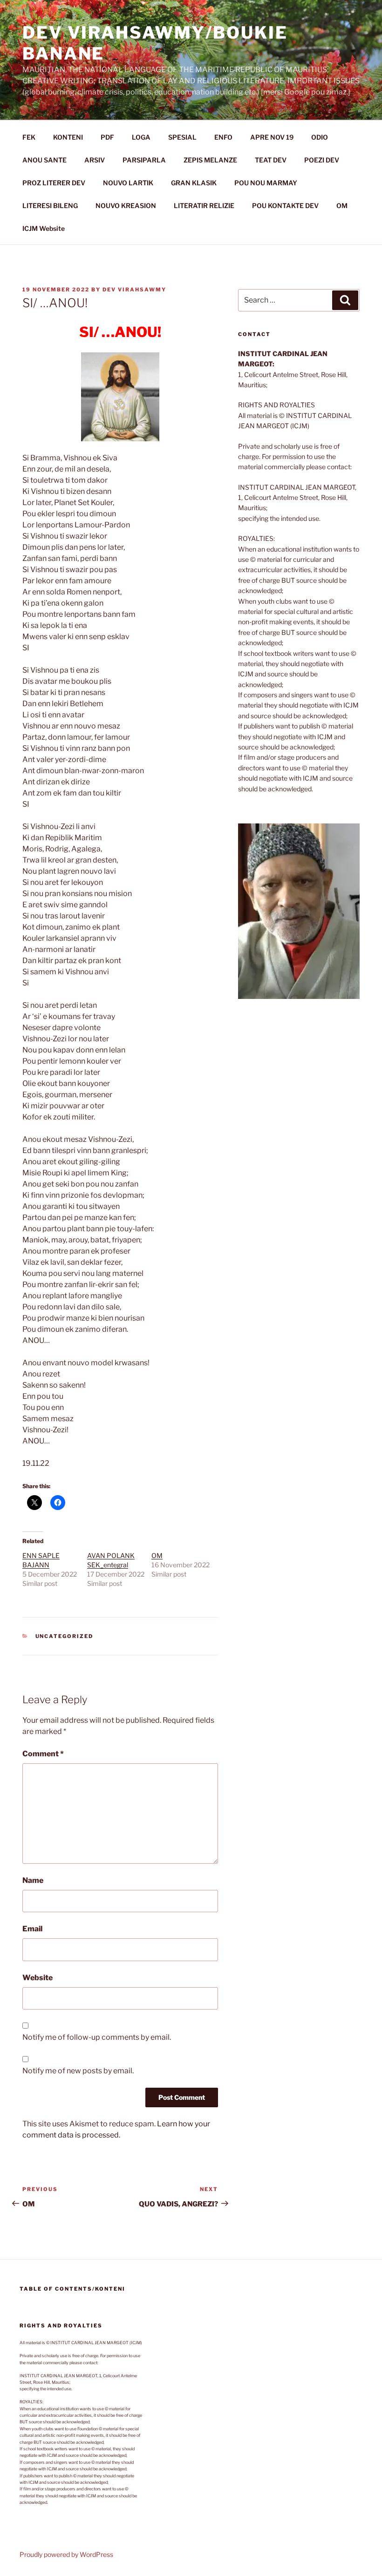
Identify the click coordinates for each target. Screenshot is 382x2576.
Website (38, 1978)
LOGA (141, 137)
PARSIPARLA (144, 160)
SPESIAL (182, 137)
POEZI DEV (322, 160)
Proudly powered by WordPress (66, 2554)
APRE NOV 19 (272, 137)
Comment (43, 1754)
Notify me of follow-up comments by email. (97, 2037)
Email (32, 1929)
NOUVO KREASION (126, 206)
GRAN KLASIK (194, 183)
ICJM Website (44, 228)
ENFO (223, 137)
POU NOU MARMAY (266, 183)
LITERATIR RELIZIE (204, 206)
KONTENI (68, 137)
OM (342, 206)
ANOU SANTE (44, 160)
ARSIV (95, 160)
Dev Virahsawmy (134, 290)
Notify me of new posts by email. (78, 2071)
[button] (299, 911)
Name (33, 1880)
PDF (107, 137)
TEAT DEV (271, 160)
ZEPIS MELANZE (210, 160)
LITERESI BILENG (50, 206)
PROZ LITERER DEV (54, 183)
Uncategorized (65, 1636)
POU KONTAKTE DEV (285, 206)
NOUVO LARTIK (128, 183)
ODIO (320, 137)
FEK (29, 137)
